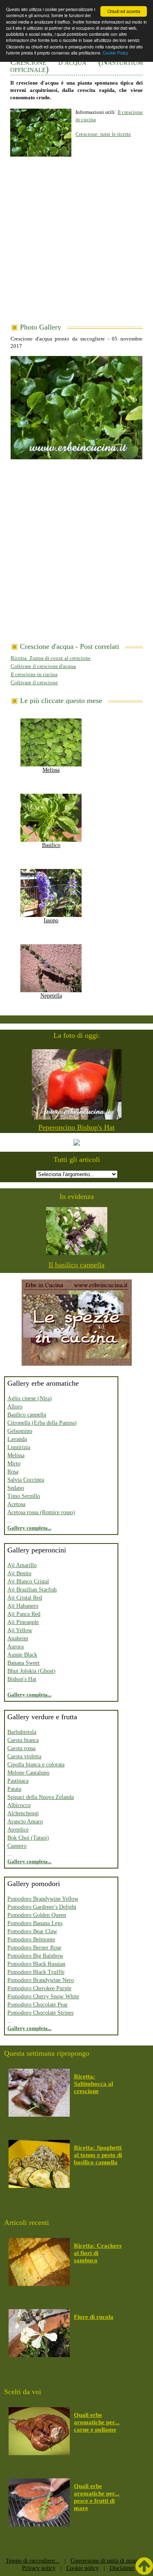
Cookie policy (83, 2568)
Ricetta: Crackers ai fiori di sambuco (98, 2253)
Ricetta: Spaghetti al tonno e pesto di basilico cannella (98, 2155)
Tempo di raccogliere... (33, 2561)
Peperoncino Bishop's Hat (76, 1127)
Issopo (51, 920)
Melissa (51, 770)
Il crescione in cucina (34, 674)
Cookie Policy (115, 53)
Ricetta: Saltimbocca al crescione (93, 2084)
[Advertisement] (76, 243)
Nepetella (51, 996)
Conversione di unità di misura (106, 2561)
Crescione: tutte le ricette (103, 134)
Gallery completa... (29, 1528)
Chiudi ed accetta (124, 11)
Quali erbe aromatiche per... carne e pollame (97, 2422)
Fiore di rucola (94, 2317)
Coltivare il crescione (34, 682)
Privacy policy (39, 2568)
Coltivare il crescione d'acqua (43, 666)
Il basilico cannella (76, 1265)
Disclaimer (122, 2568)
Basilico (51, 845)
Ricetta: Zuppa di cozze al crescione (51, 658)
